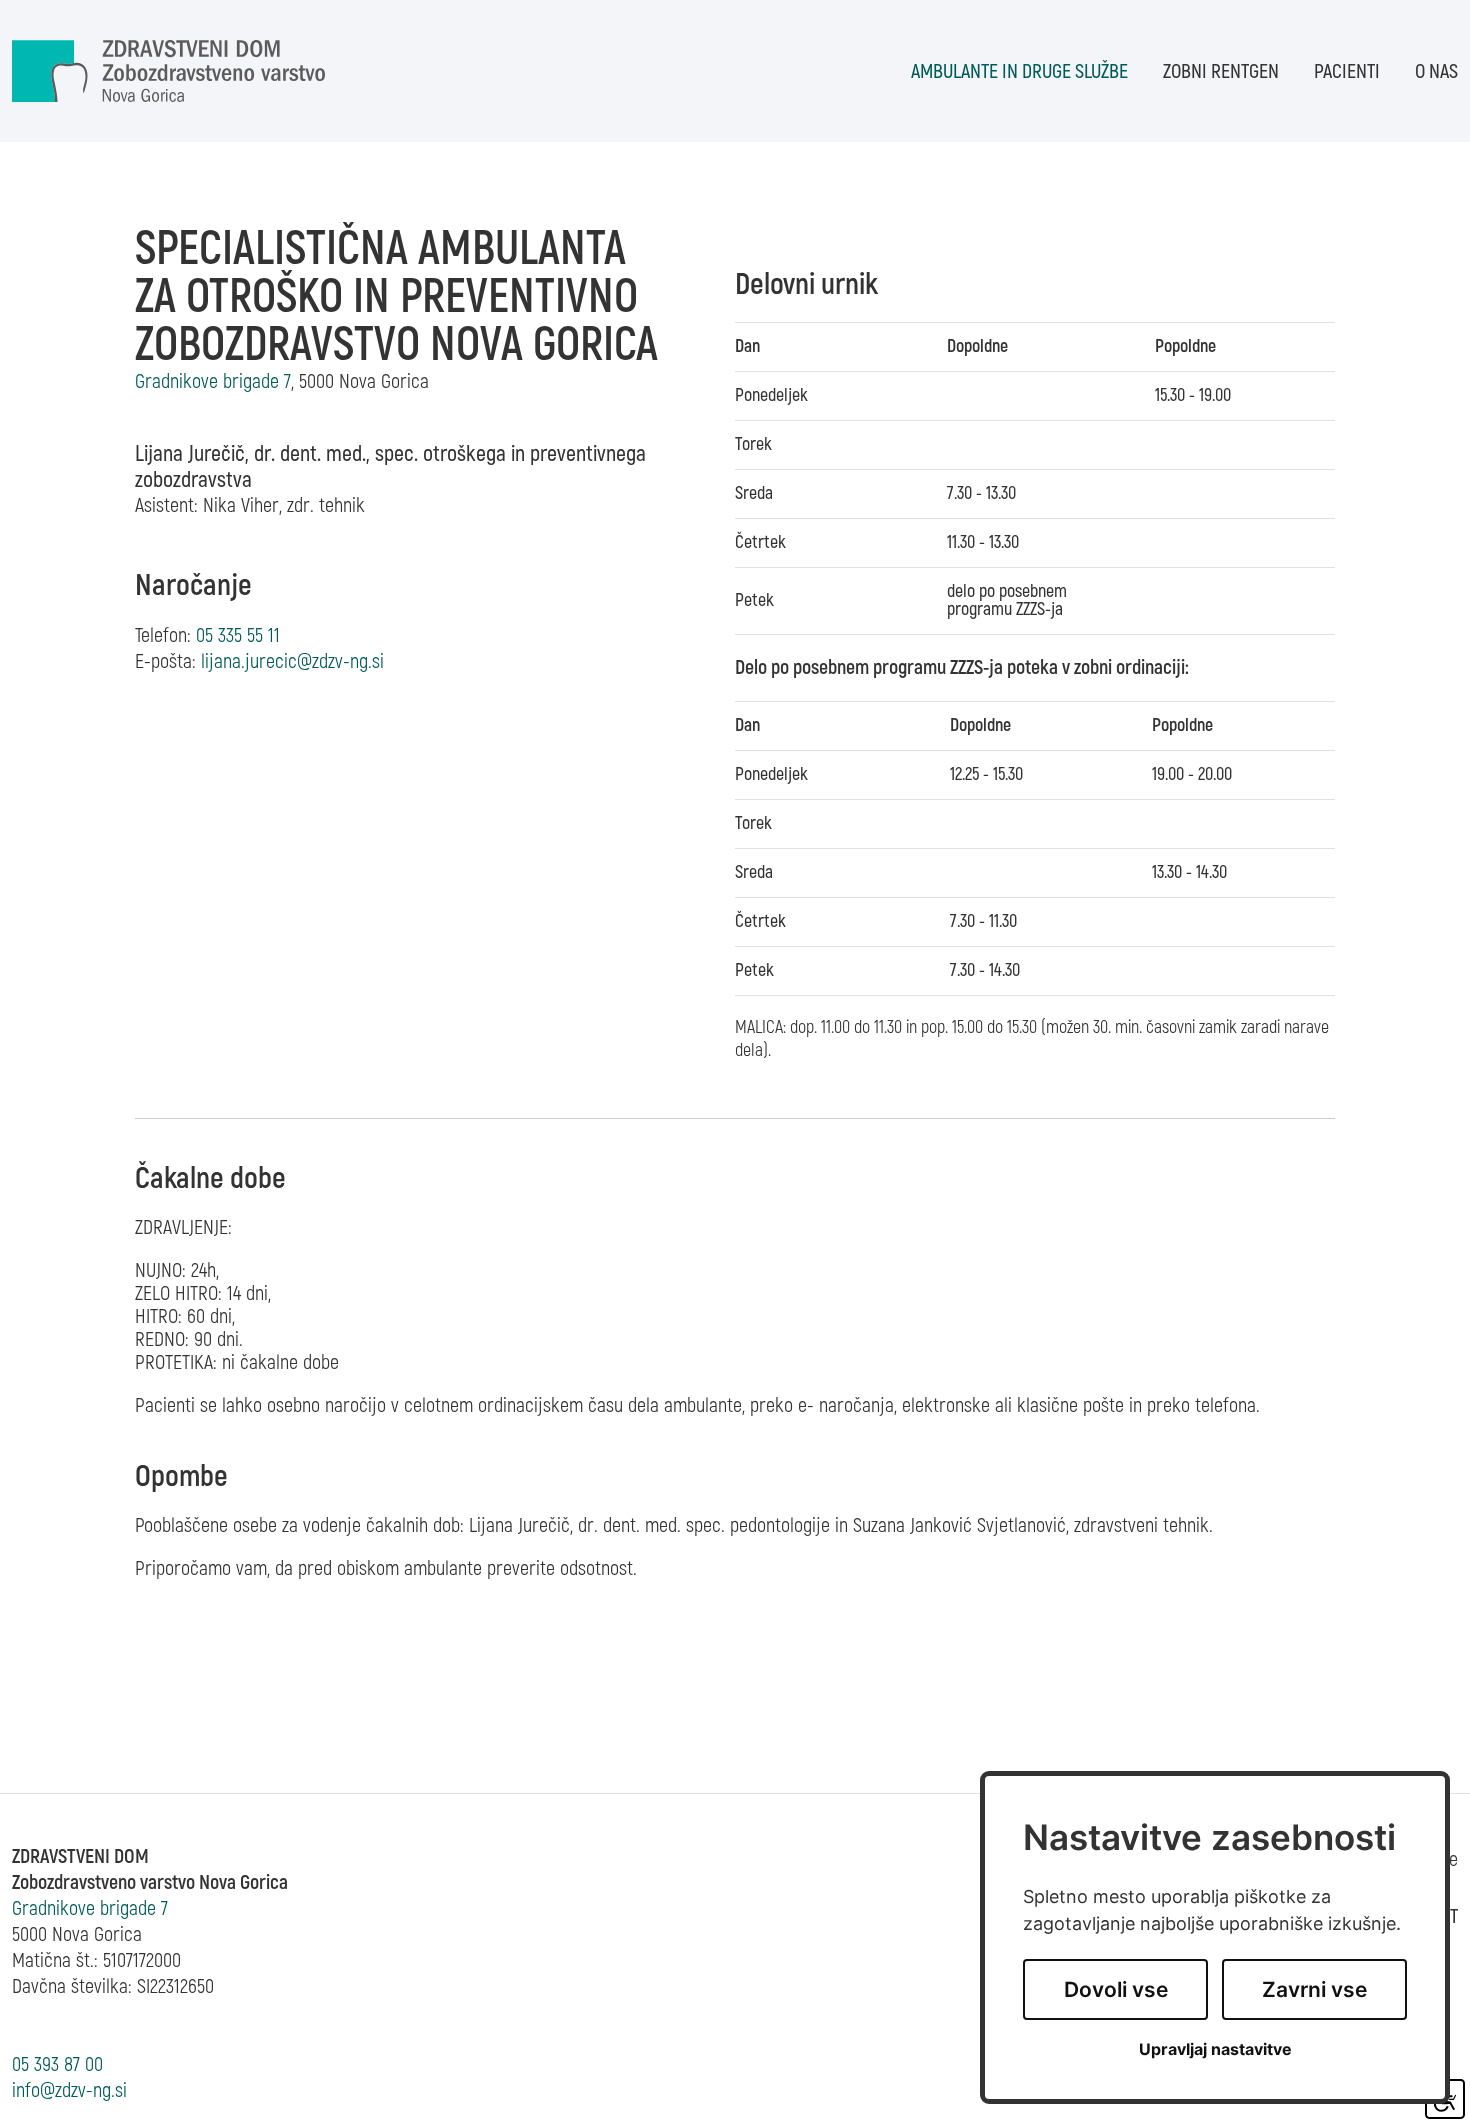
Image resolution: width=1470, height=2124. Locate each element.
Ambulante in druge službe (1019, 71)
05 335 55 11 (238, 635)
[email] (292, 661)
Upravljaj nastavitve (1215, 2049)
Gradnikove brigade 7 (90, 1908)
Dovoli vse (1116, 1989)
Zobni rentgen (1221, 71)
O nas (1436, 71)
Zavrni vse (1314, 1989)
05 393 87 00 (57, 2064)
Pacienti (1347, 71)
